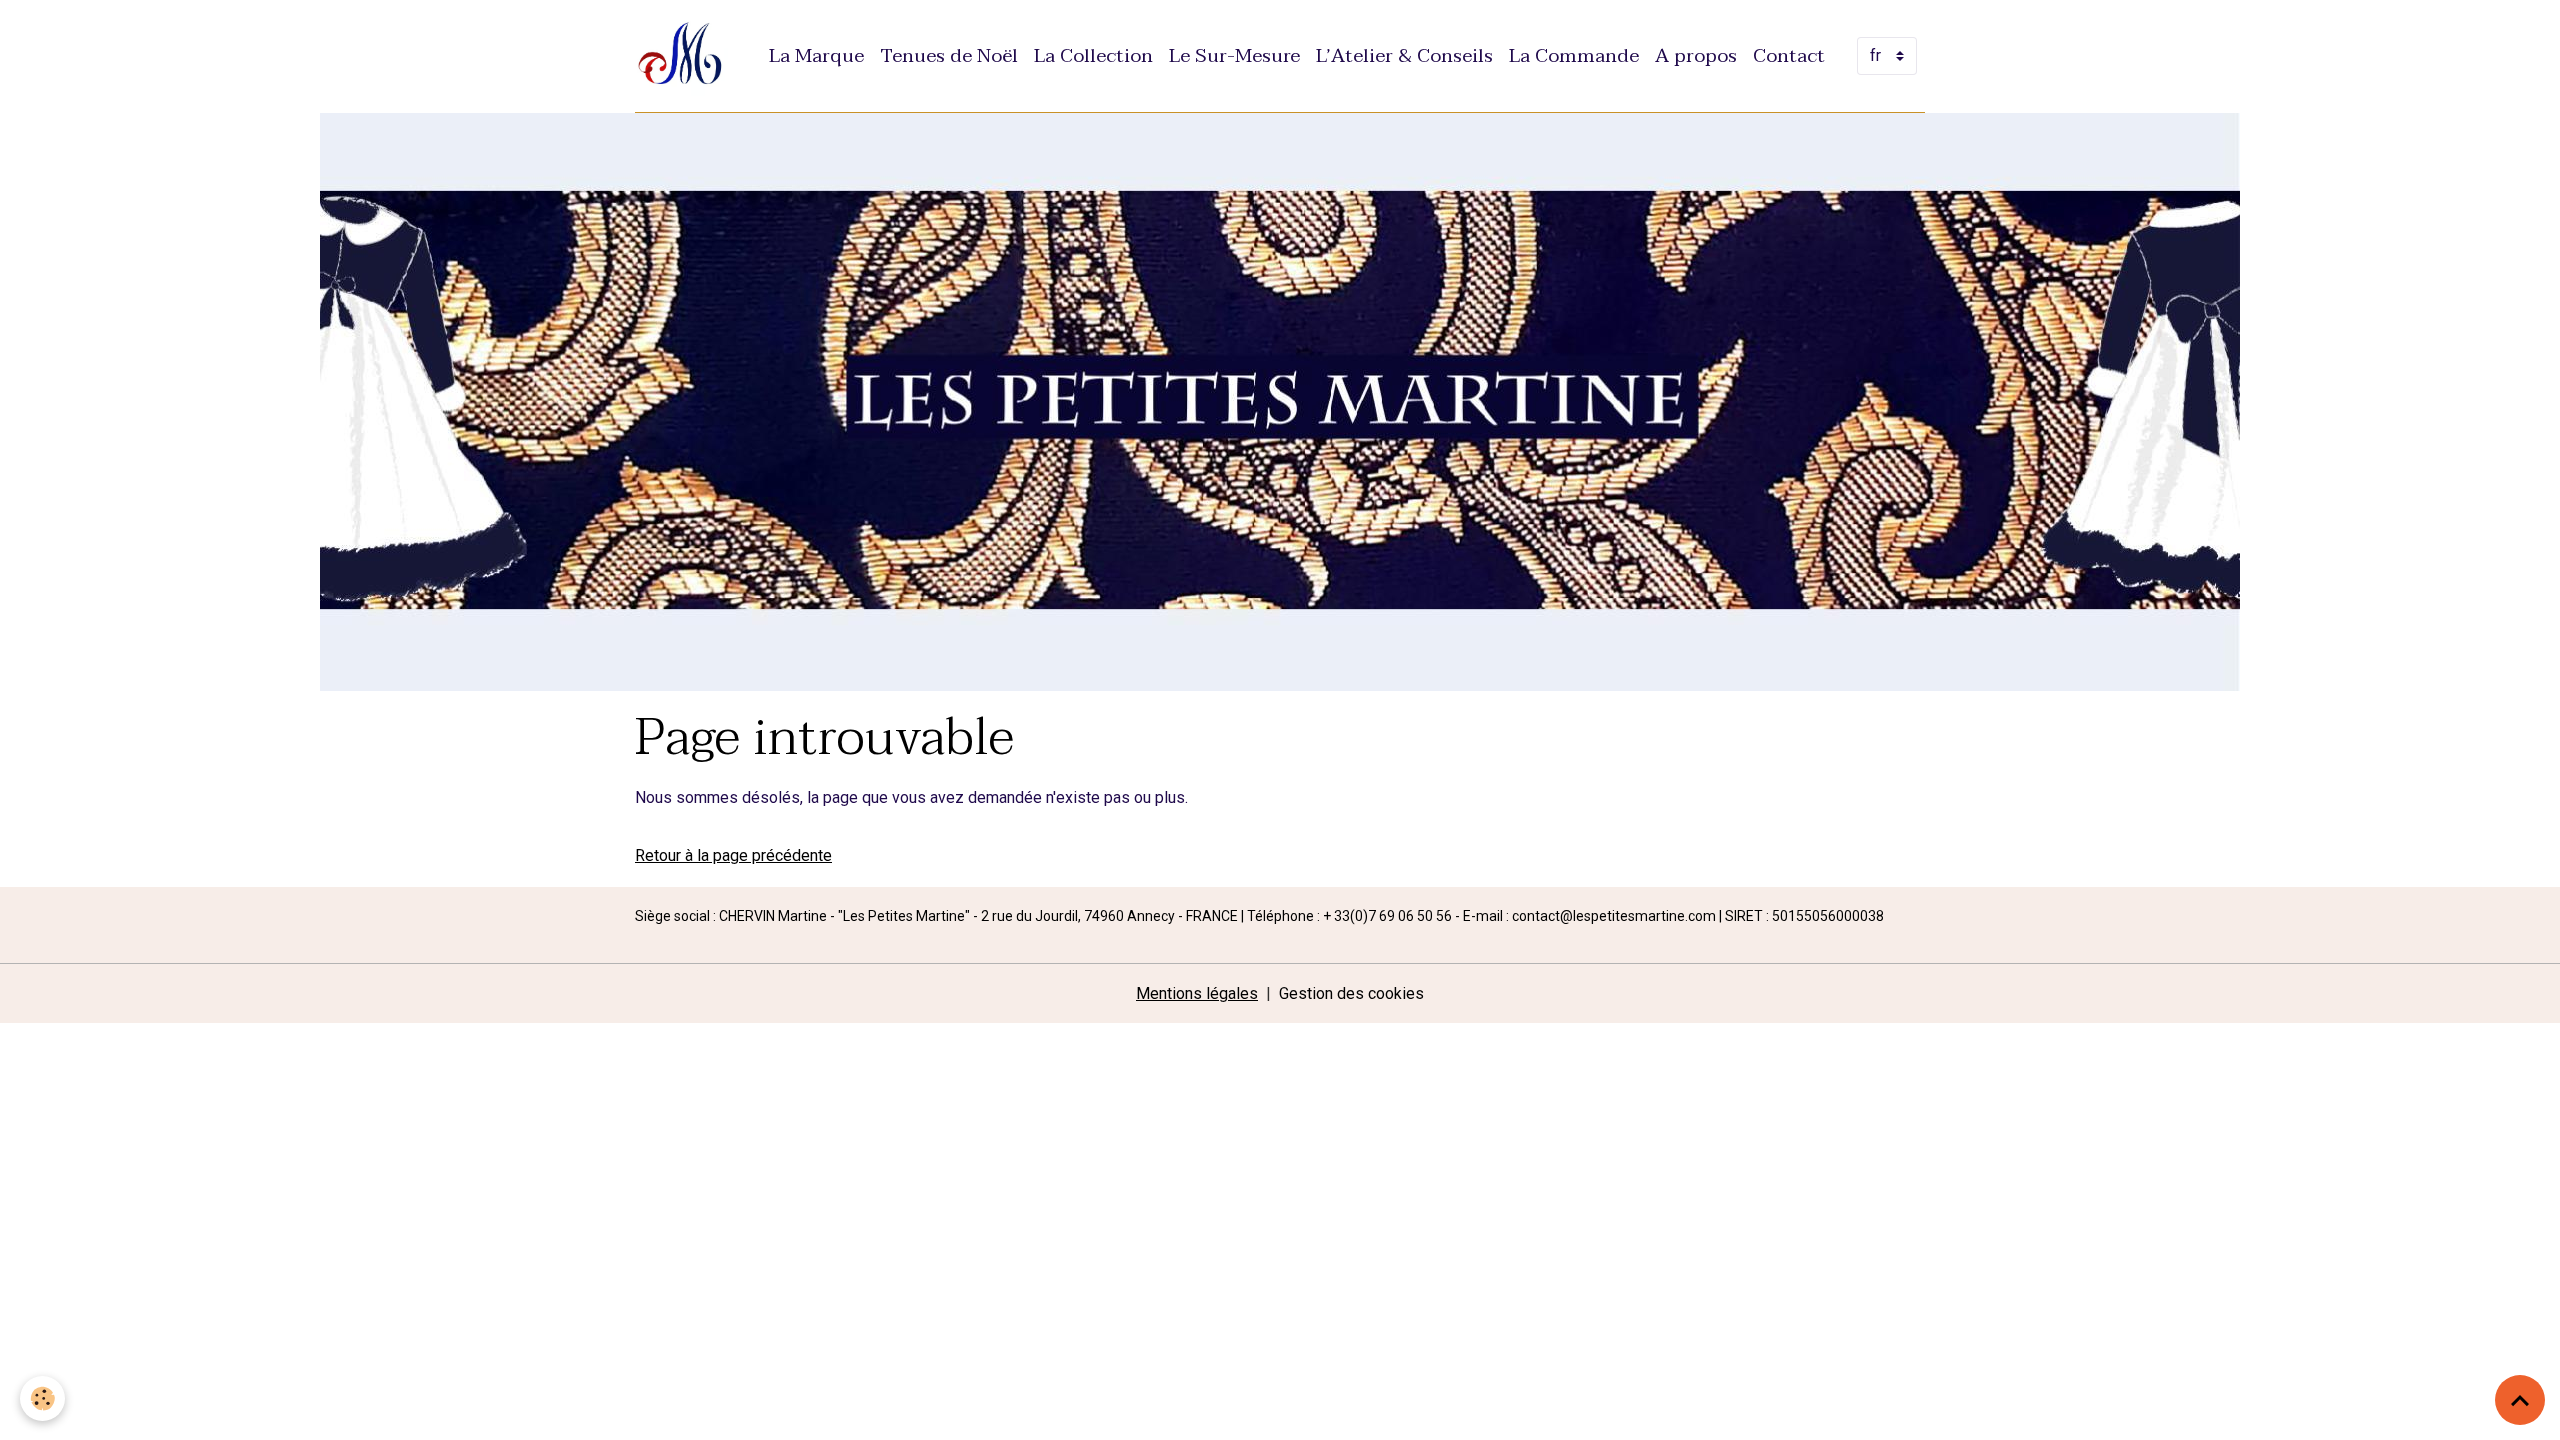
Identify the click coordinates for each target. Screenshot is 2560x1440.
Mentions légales (1197, 993)
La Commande (1574, 55)
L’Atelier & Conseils (1404, 55)
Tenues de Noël (949, 55)
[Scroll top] (2520, 1400)
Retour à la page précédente (733, 855)
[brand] (685, 56)
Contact (1789, 55)
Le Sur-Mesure (1234, 55)
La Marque (816, 55)
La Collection (1093, 55)
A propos (1696, 55)
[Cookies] (42, 1398)
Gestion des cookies (1351, 993)
